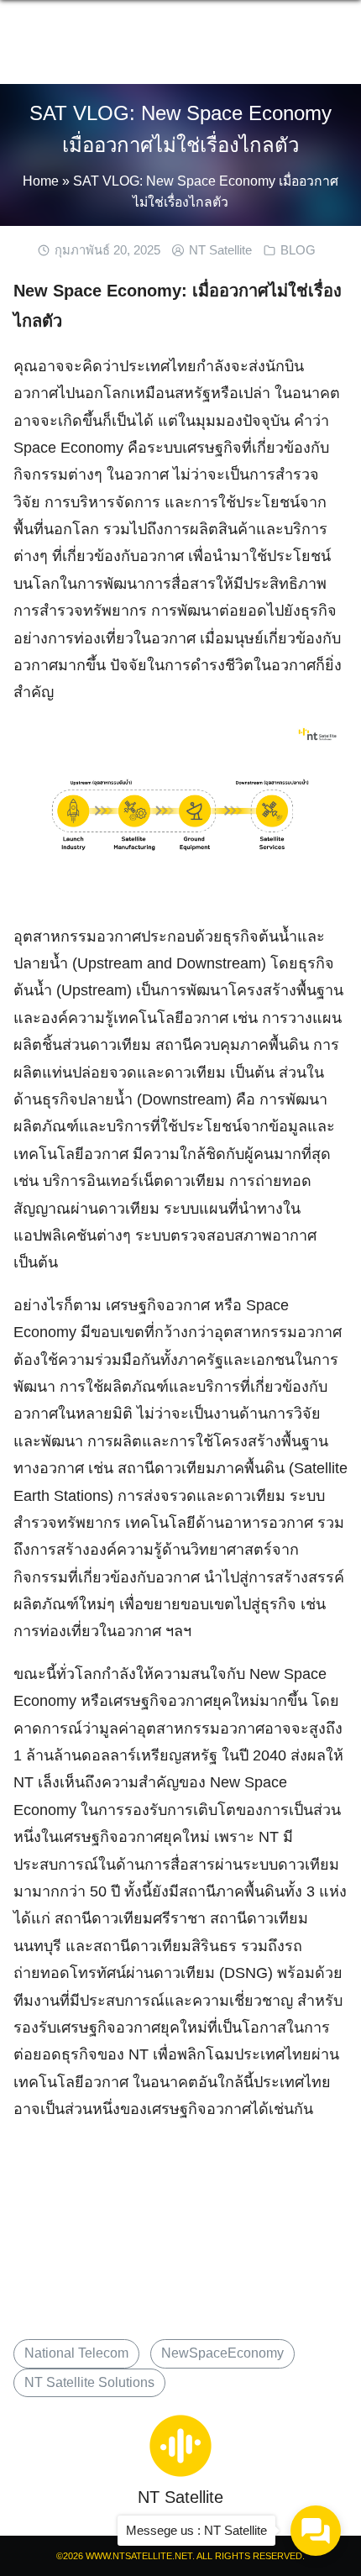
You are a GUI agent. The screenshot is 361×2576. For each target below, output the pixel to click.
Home (41, 181)
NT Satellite (220, 250)
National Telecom (76, 2353)
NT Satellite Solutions (89, 2382)
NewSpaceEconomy (222, 2353)
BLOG (298, 250)
